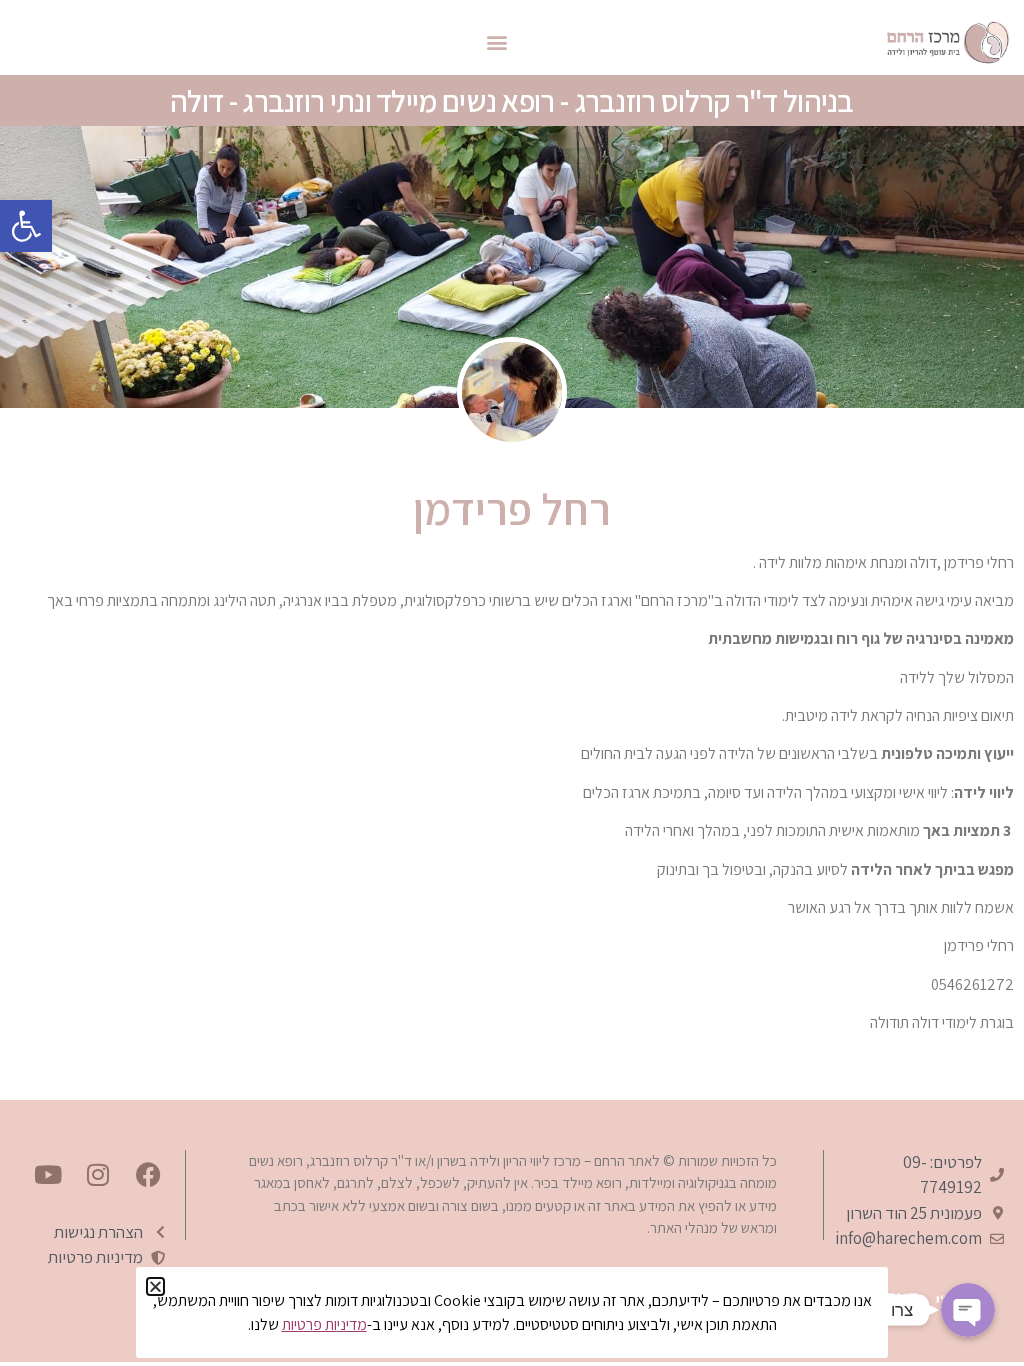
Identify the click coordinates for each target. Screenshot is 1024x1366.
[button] (26, 226)
